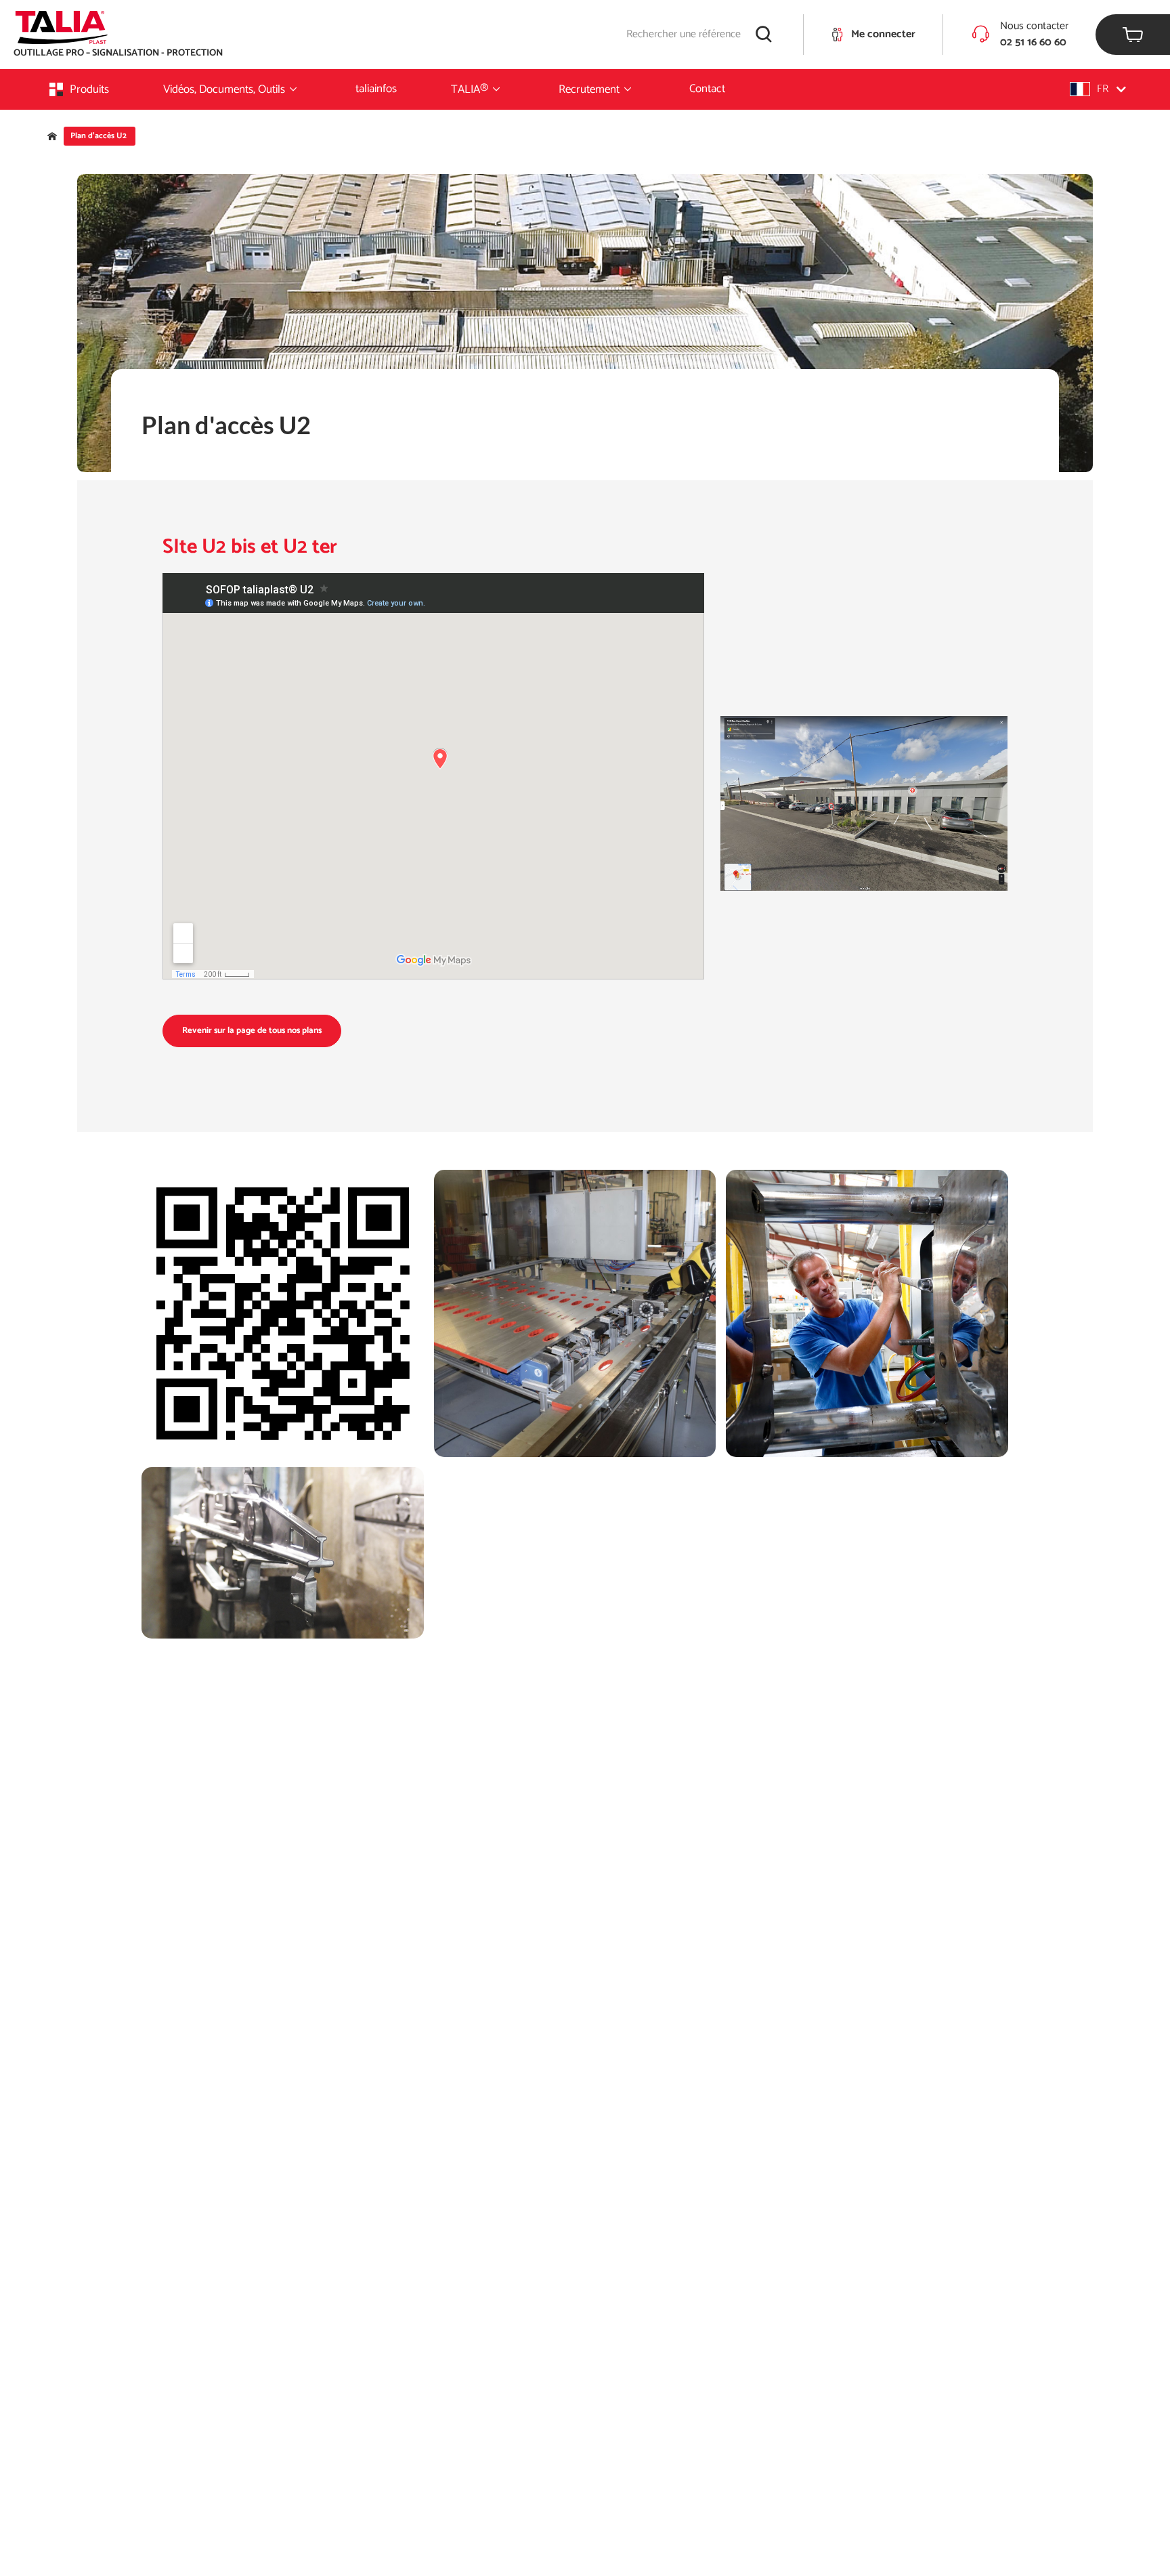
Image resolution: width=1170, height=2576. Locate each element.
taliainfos (376, 89)
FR (1103, 89)
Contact (707, 89)
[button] (1098, 89)
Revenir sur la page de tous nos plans (252, 1031)
